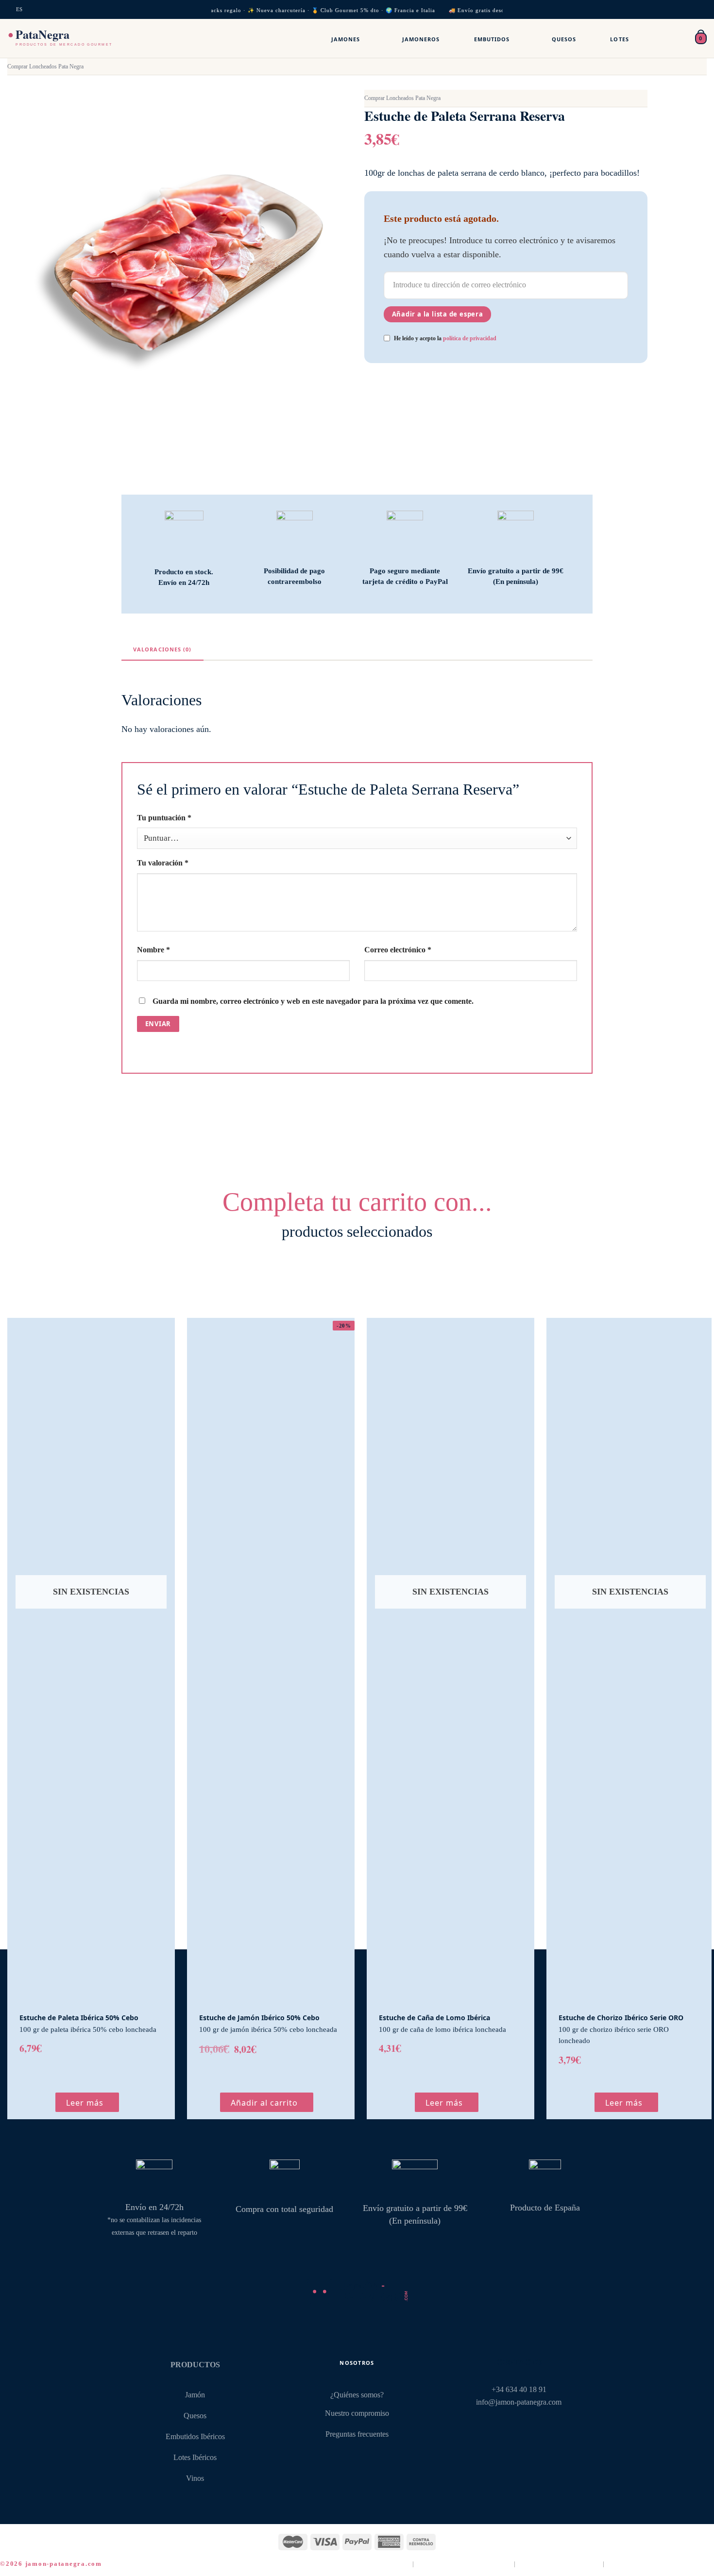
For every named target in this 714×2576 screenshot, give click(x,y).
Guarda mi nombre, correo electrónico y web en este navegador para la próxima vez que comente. (313, 1001)
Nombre (153, 950)
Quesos (564, 39)
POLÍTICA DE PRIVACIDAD (465, 2564)
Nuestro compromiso (357, 2413)
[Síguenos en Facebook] (502, 2428)
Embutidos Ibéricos (195, 2437)
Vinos (195, 2478)
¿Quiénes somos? (357, 2395)
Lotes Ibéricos (195, 2458)
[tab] (162, 649)
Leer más (85, 2103)
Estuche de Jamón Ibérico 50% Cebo (259, 2018)
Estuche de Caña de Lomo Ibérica (434, 2018)
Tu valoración (163, 863)
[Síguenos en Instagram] (519, 2428)
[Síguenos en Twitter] (536, 2428)
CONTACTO (519, 2362)
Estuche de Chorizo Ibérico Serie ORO (621, 2018)
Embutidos (492, 39)
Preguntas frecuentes (357, 2434)
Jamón (195, 2395)
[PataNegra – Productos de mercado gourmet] (79, 38)
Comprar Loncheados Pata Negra (45, 66)
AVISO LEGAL (386, 2564)
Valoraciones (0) (162, 649)
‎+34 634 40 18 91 (519, 2390)
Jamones (346, 39)
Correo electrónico (398, 950)
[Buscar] (656, 38)
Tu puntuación (164, 818)
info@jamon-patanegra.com (519, 2402)
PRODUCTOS (195, 2365)
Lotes (620, 39)
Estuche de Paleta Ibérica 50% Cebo (79, 2018)
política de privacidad (470, 338)
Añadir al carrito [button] (264, 2103)
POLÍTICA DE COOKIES (560, 2564)
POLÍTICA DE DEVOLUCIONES (661, 2564)
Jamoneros (421, 39)
